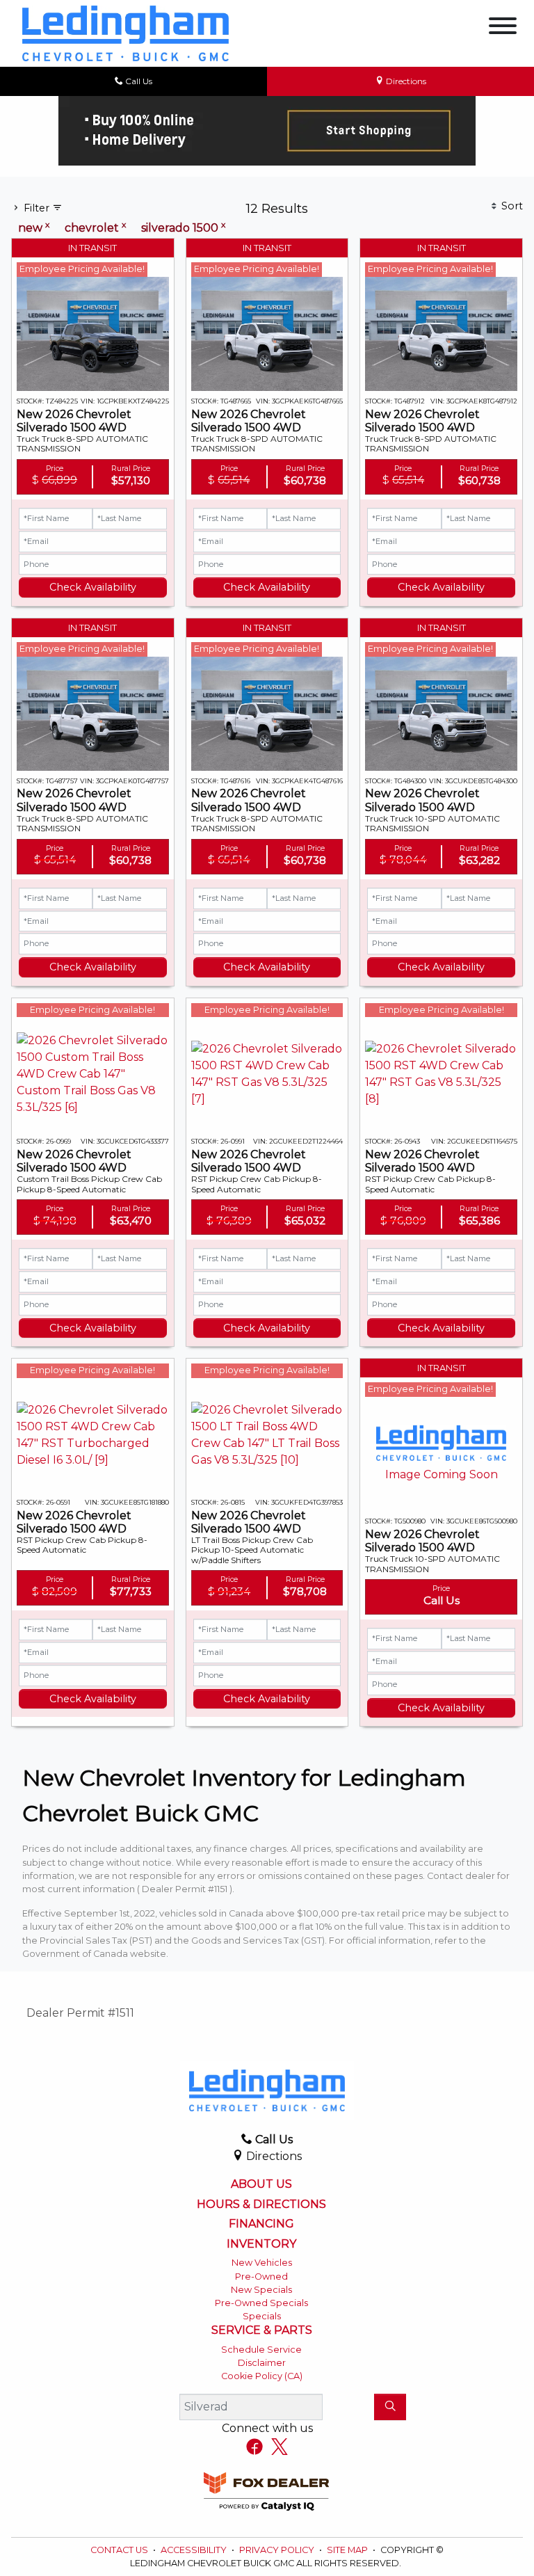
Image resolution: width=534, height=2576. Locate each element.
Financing (261, 2224)
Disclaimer (262, 2363)
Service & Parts (262, 2330)
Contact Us (120, 2550)
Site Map (348, 2550)
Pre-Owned (261, 2277)
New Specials (261, 2290)
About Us (261, 2184)
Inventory (261, 2244)
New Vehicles (262, 2263)
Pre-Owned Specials (261, 2303)
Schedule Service (261, 2350)
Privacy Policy (278, 2550)
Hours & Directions (261, 2205)
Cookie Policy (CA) (262, 2376)
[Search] (390, 2407)
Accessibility (195, 2550)
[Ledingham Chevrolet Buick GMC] (126, 32)
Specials (262, 2316)
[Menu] (503, 28)
